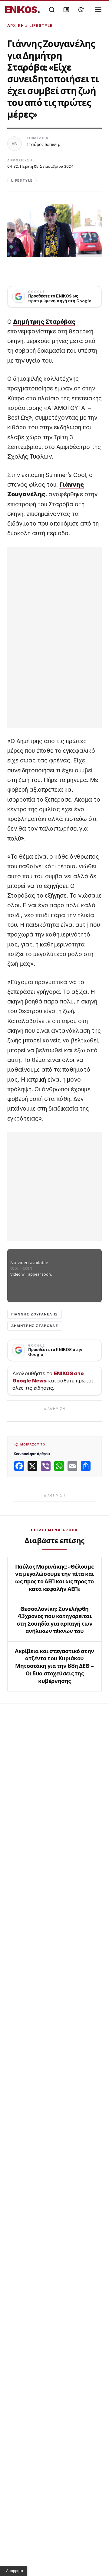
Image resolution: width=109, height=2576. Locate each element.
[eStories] (81, 10)
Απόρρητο (15, 2571)
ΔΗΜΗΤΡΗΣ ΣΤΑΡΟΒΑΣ (35, 1326)
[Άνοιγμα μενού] (98, 10)
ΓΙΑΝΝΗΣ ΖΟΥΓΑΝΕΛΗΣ (35, 1314)
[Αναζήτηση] (52, 10)
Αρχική (16, 25)
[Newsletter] (66, 10)
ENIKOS (23, 10)
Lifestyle (41, 25)
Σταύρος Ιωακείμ (44, 144)
